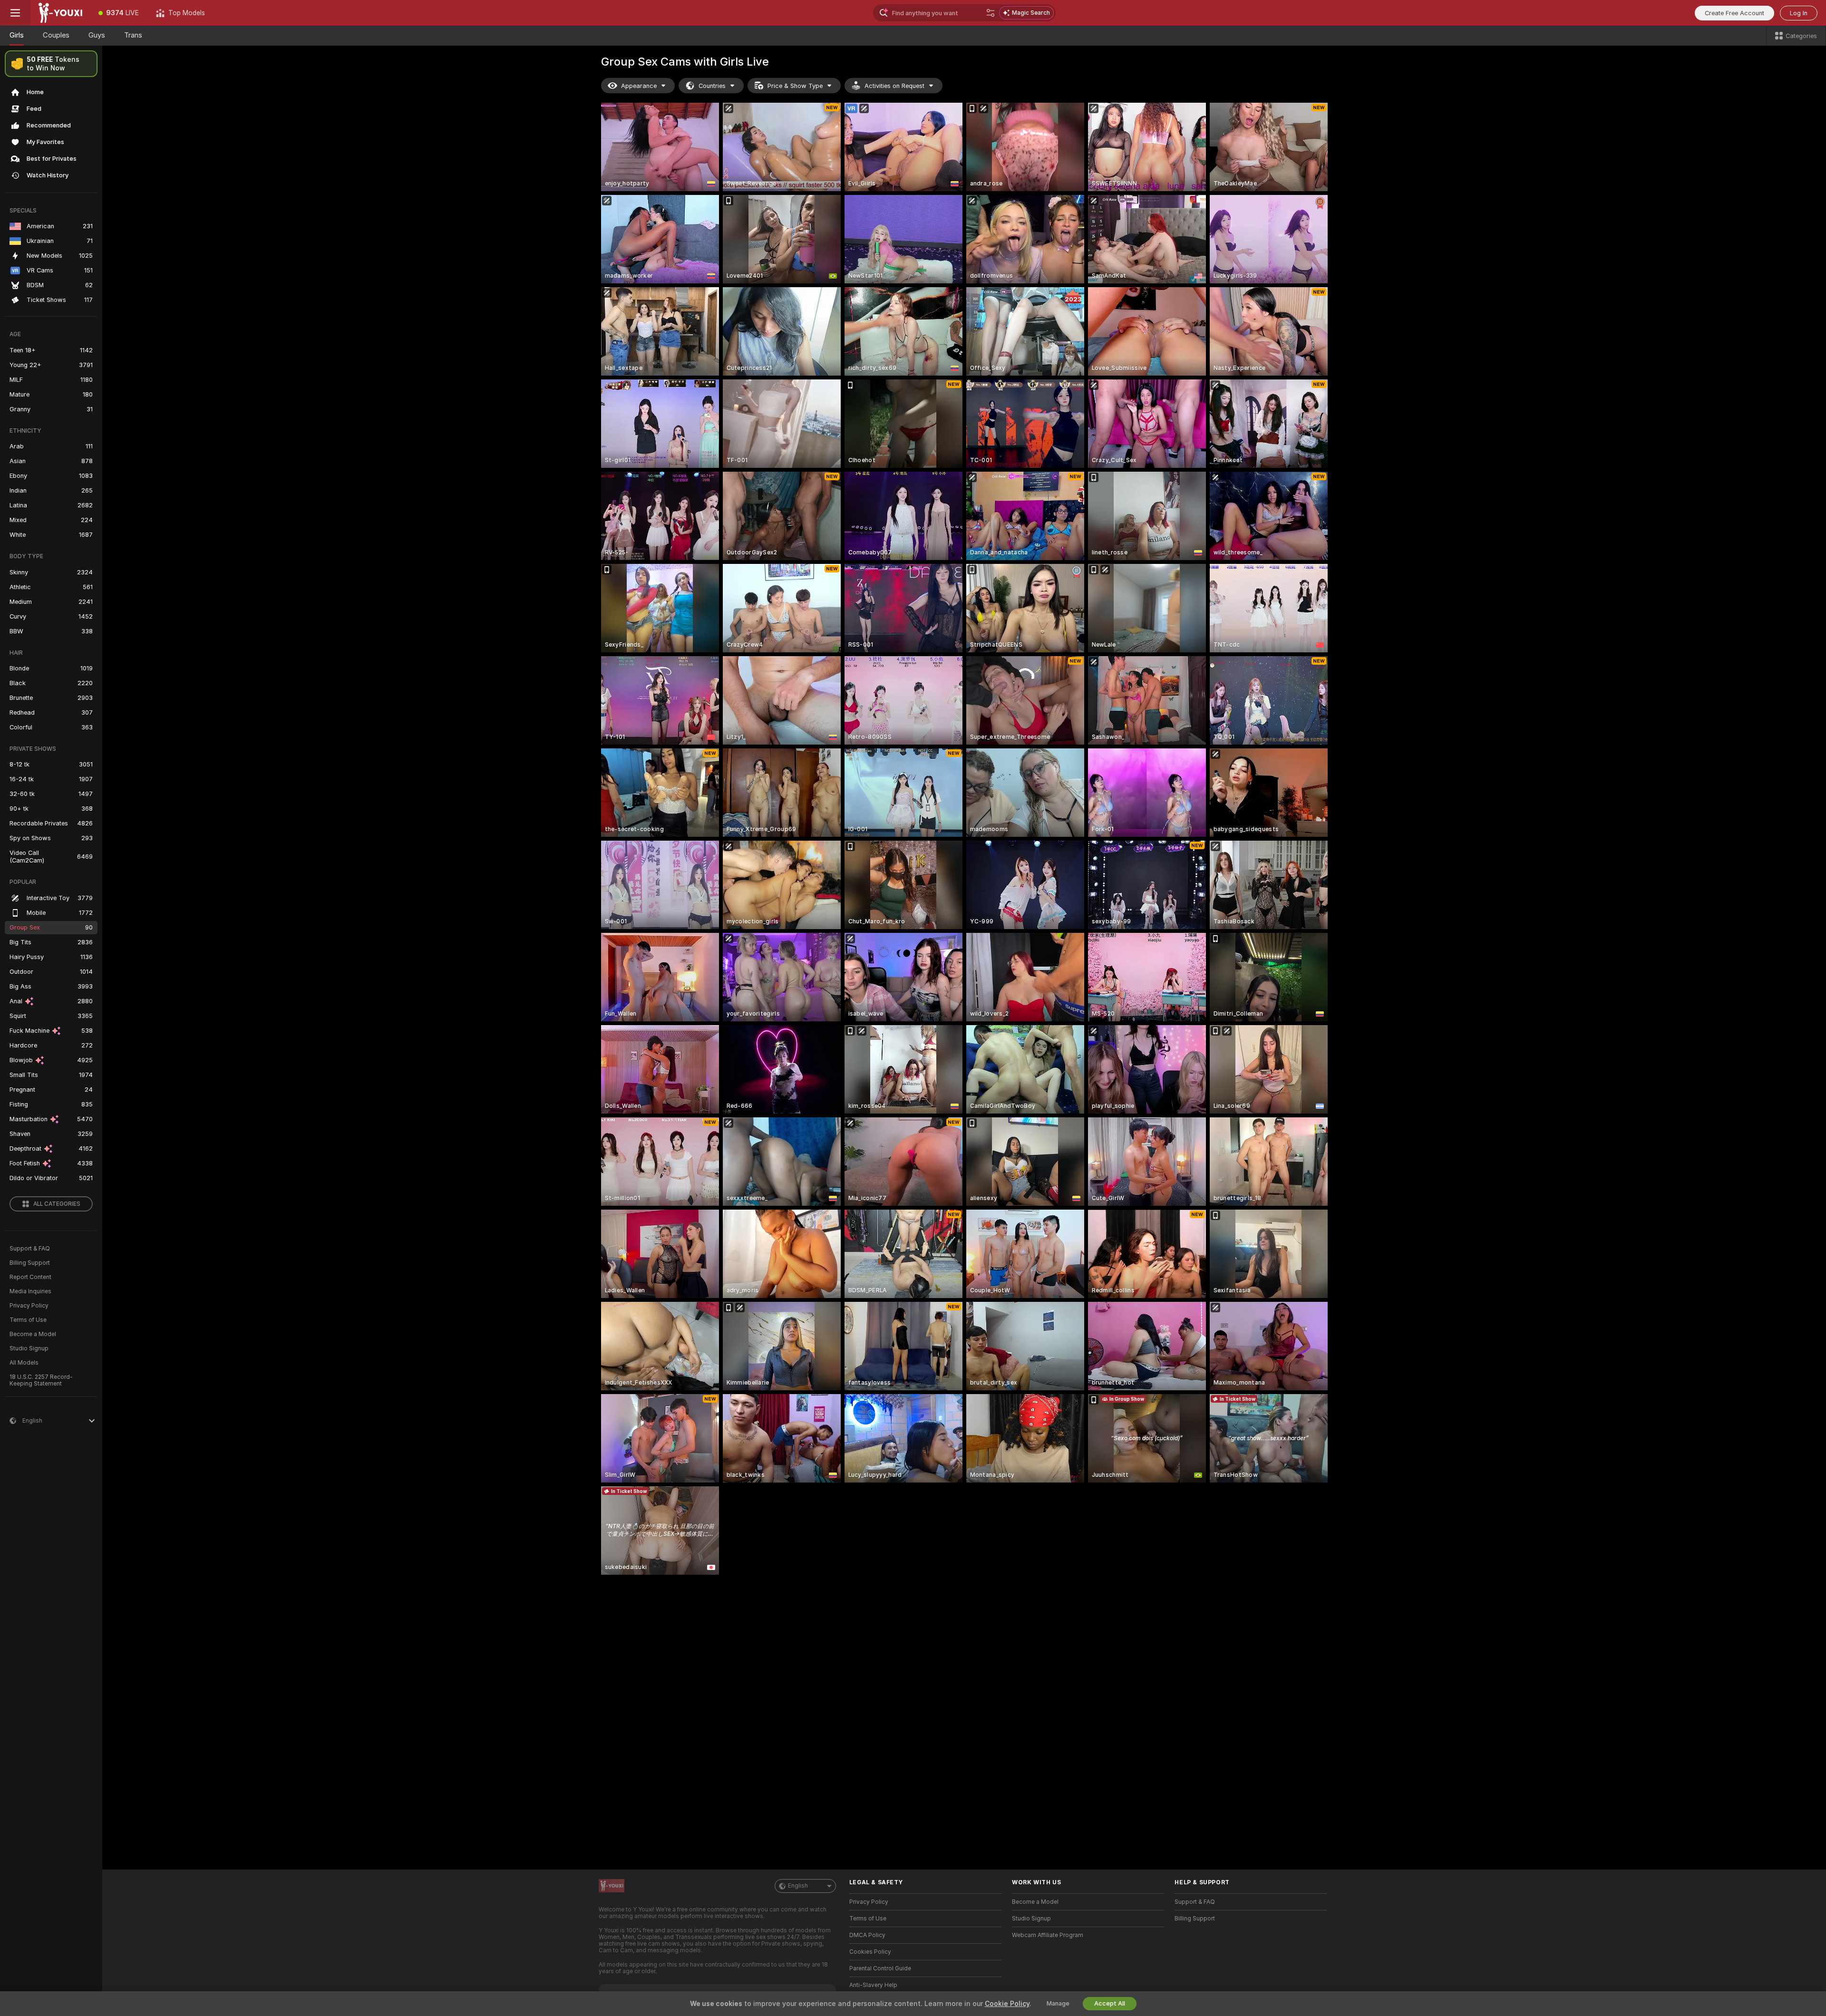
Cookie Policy (1007, 2004)
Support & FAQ (30, 1249)
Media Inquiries (30, 1291)
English (798, 1886)
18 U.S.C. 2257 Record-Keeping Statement (41, 1380)
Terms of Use (28, 1320)
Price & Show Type (795, 86)
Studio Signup (29, 1348)
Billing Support (30, 1263)
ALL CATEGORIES (57, 1204)
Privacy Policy (29, 1306)
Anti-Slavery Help (873, 1985)
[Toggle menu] (15, 13)
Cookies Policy (870, 1952)
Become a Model (33, 1334)
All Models (24, 1363)
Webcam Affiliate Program (1048, 1935)
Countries (712, 86)
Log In (1799, 13)
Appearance (639, 86)
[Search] (991, 13)
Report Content (30, 1277)
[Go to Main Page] (60, 13)
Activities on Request (894, 86)
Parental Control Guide (880, 1968)
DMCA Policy (867, 1935)
